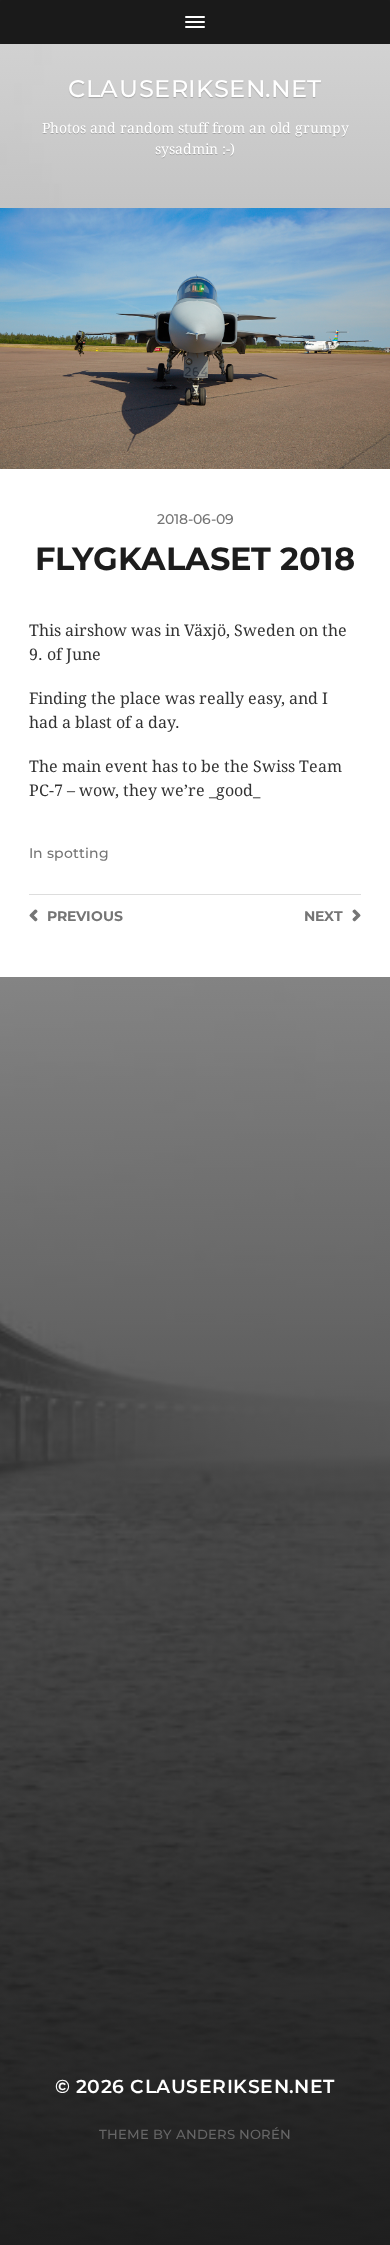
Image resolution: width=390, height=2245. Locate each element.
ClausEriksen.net (195, 88)
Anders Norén (233, 2134)
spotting (78, 853)
